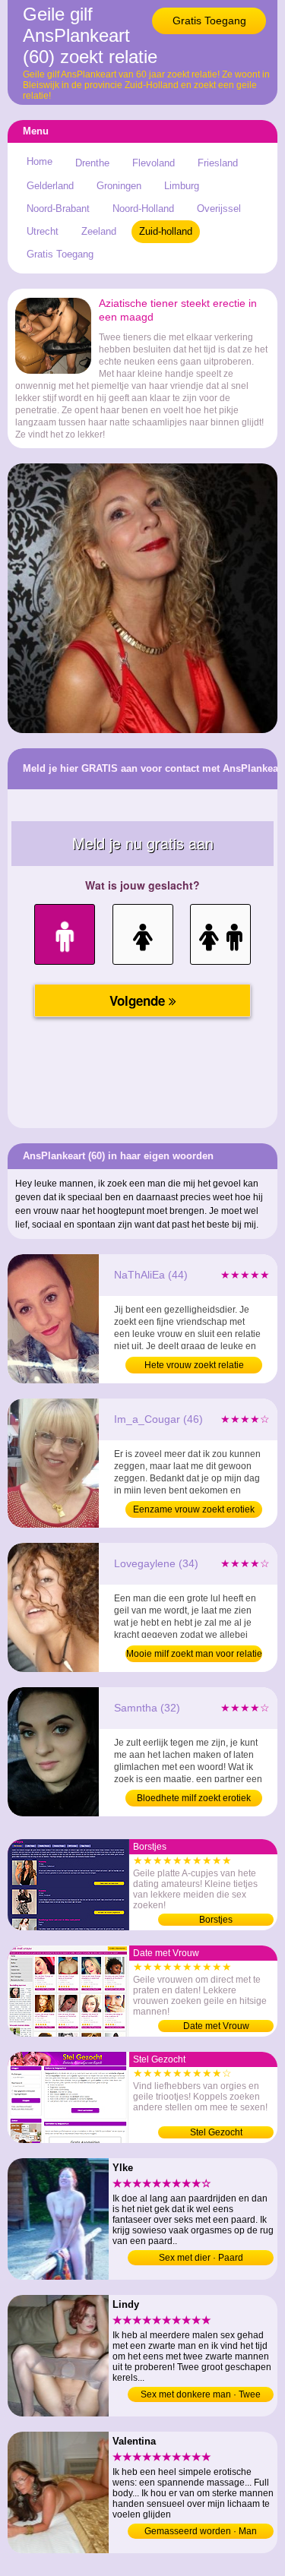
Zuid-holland (166, 231)
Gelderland (50, 186)
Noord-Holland (143, 209)
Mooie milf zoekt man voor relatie (194, 1654)
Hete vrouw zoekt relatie (194, 1365)
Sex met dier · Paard (201, 2258)
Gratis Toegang (209, 21)
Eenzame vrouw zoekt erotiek (194, 1509)
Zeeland (99, 231)
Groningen (119, 186)
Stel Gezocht (216, 2132)
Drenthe (92, 163)
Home (40, 161)
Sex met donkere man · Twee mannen (201, 2396)
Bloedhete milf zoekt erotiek (194, 1798)
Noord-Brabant (58, 209)
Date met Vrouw (216, 2026)
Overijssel (219, 209)
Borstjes (216, 1920)
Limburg (182, 186)
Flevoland (154, 163)
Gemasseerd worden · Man (201, 2531)
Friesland (218, 163)
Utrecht (43, 231)
